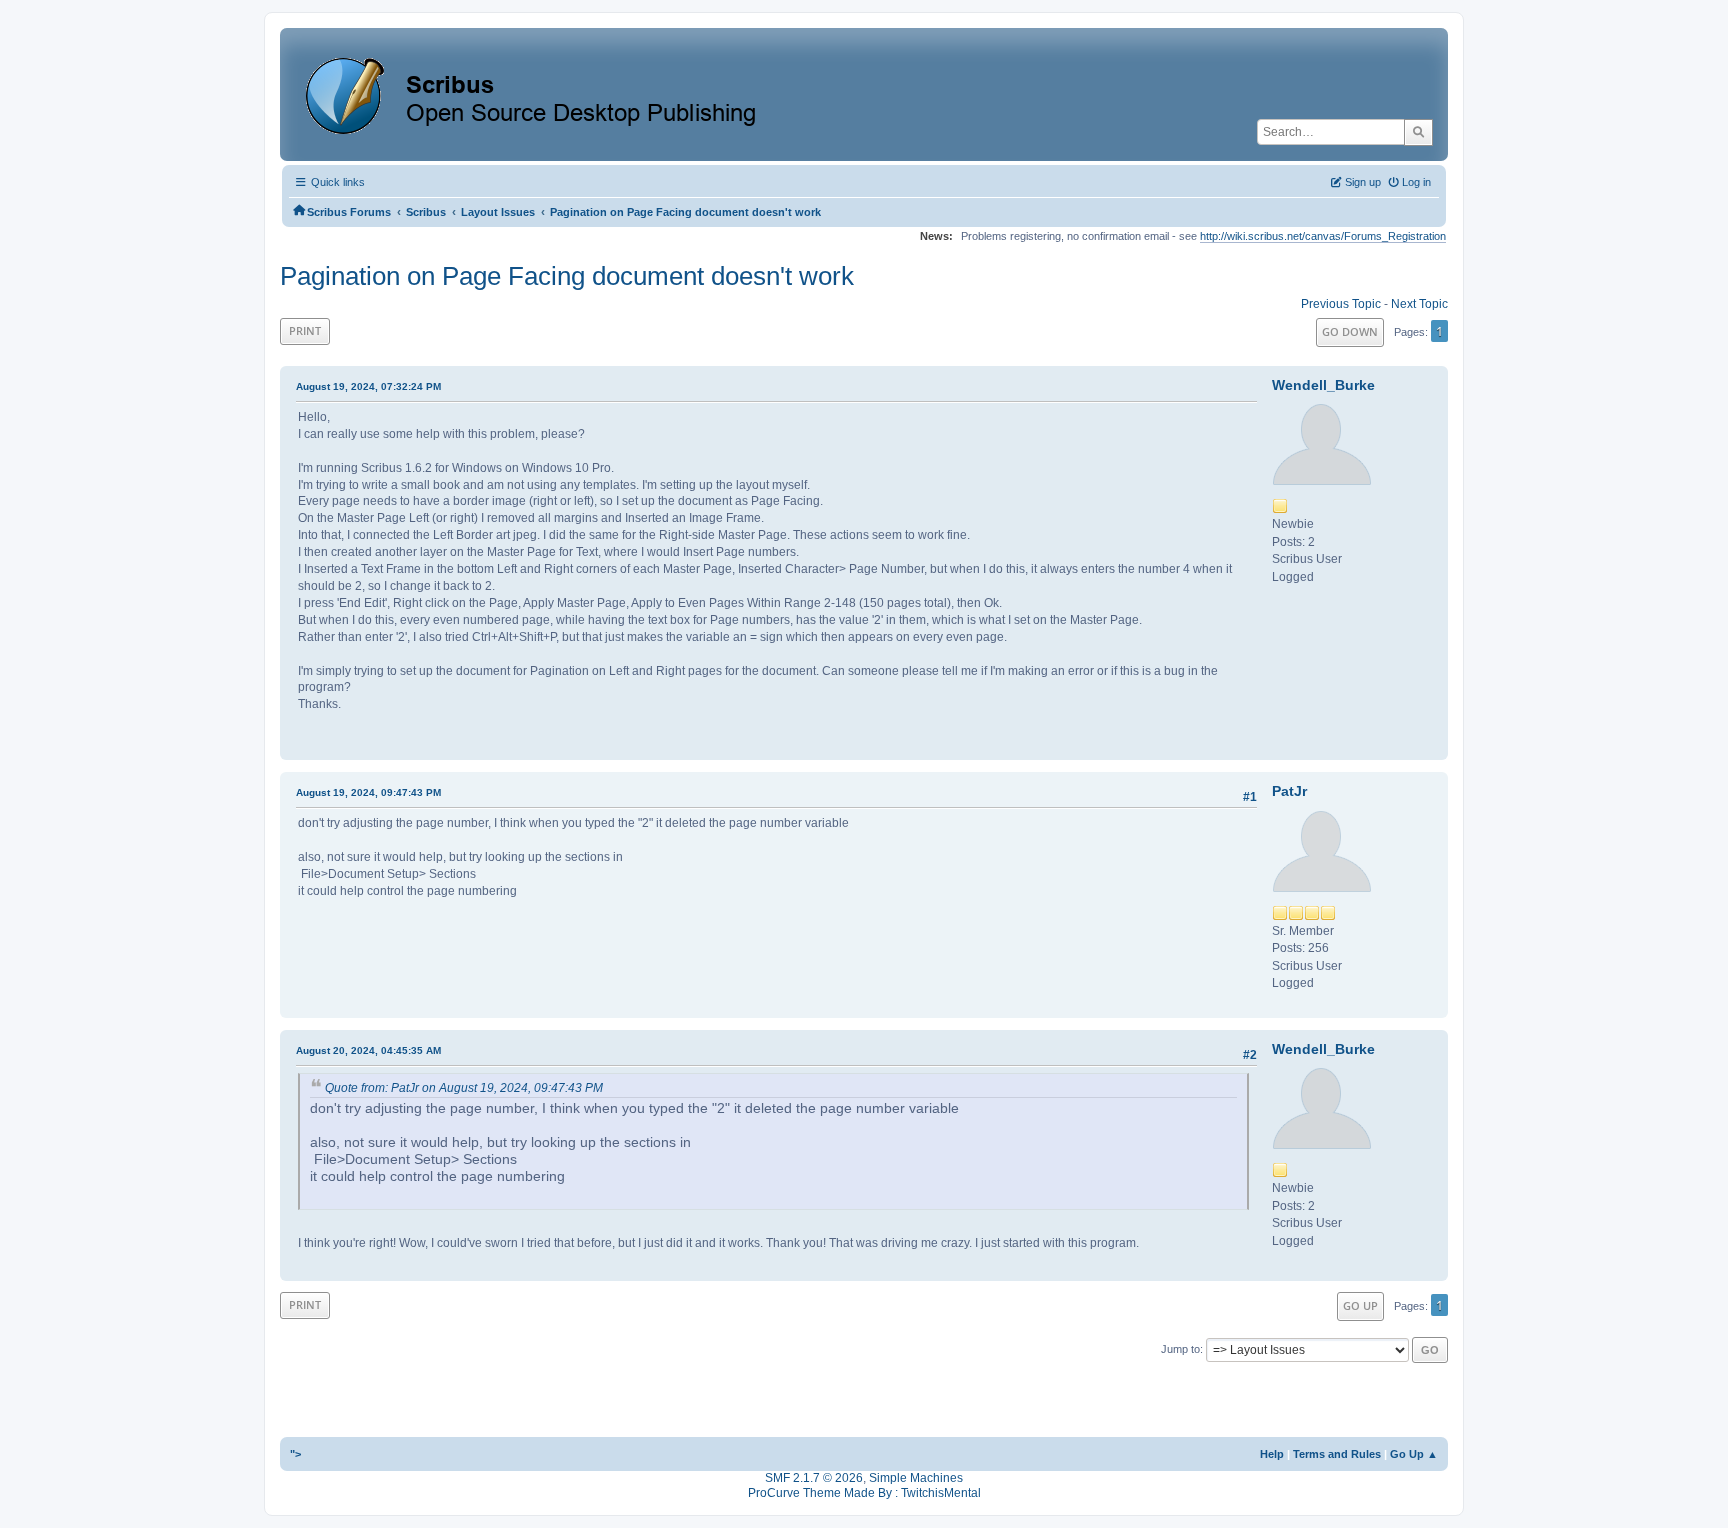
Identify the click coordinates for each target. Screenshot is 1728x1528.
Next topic (1419, 304)
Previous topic (1341, 304)
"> (295, 1454)
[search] (1418, 132)
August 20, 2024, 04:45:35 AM (368, 1050)
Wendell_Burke (1323, 385)
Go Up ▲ (1414, 1454)
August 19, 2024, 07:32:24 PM (368, 386)
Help (1272, 1454)
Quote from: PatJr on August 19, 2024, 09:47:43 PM (464, 1088)
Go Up (1360, 1305)
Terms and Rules (1337, 1454)
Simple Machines (916, 1478)
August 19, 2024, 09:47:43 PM (368, 792)
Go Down (1350, 331)
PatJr (1289, 791)
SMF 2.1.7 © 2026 (814, 1478)
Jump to (1180, 1349)
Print (305, 330)
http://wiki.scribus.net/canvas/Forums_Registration (1323, 236)
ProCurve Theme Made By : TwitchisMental (864, 1493)
